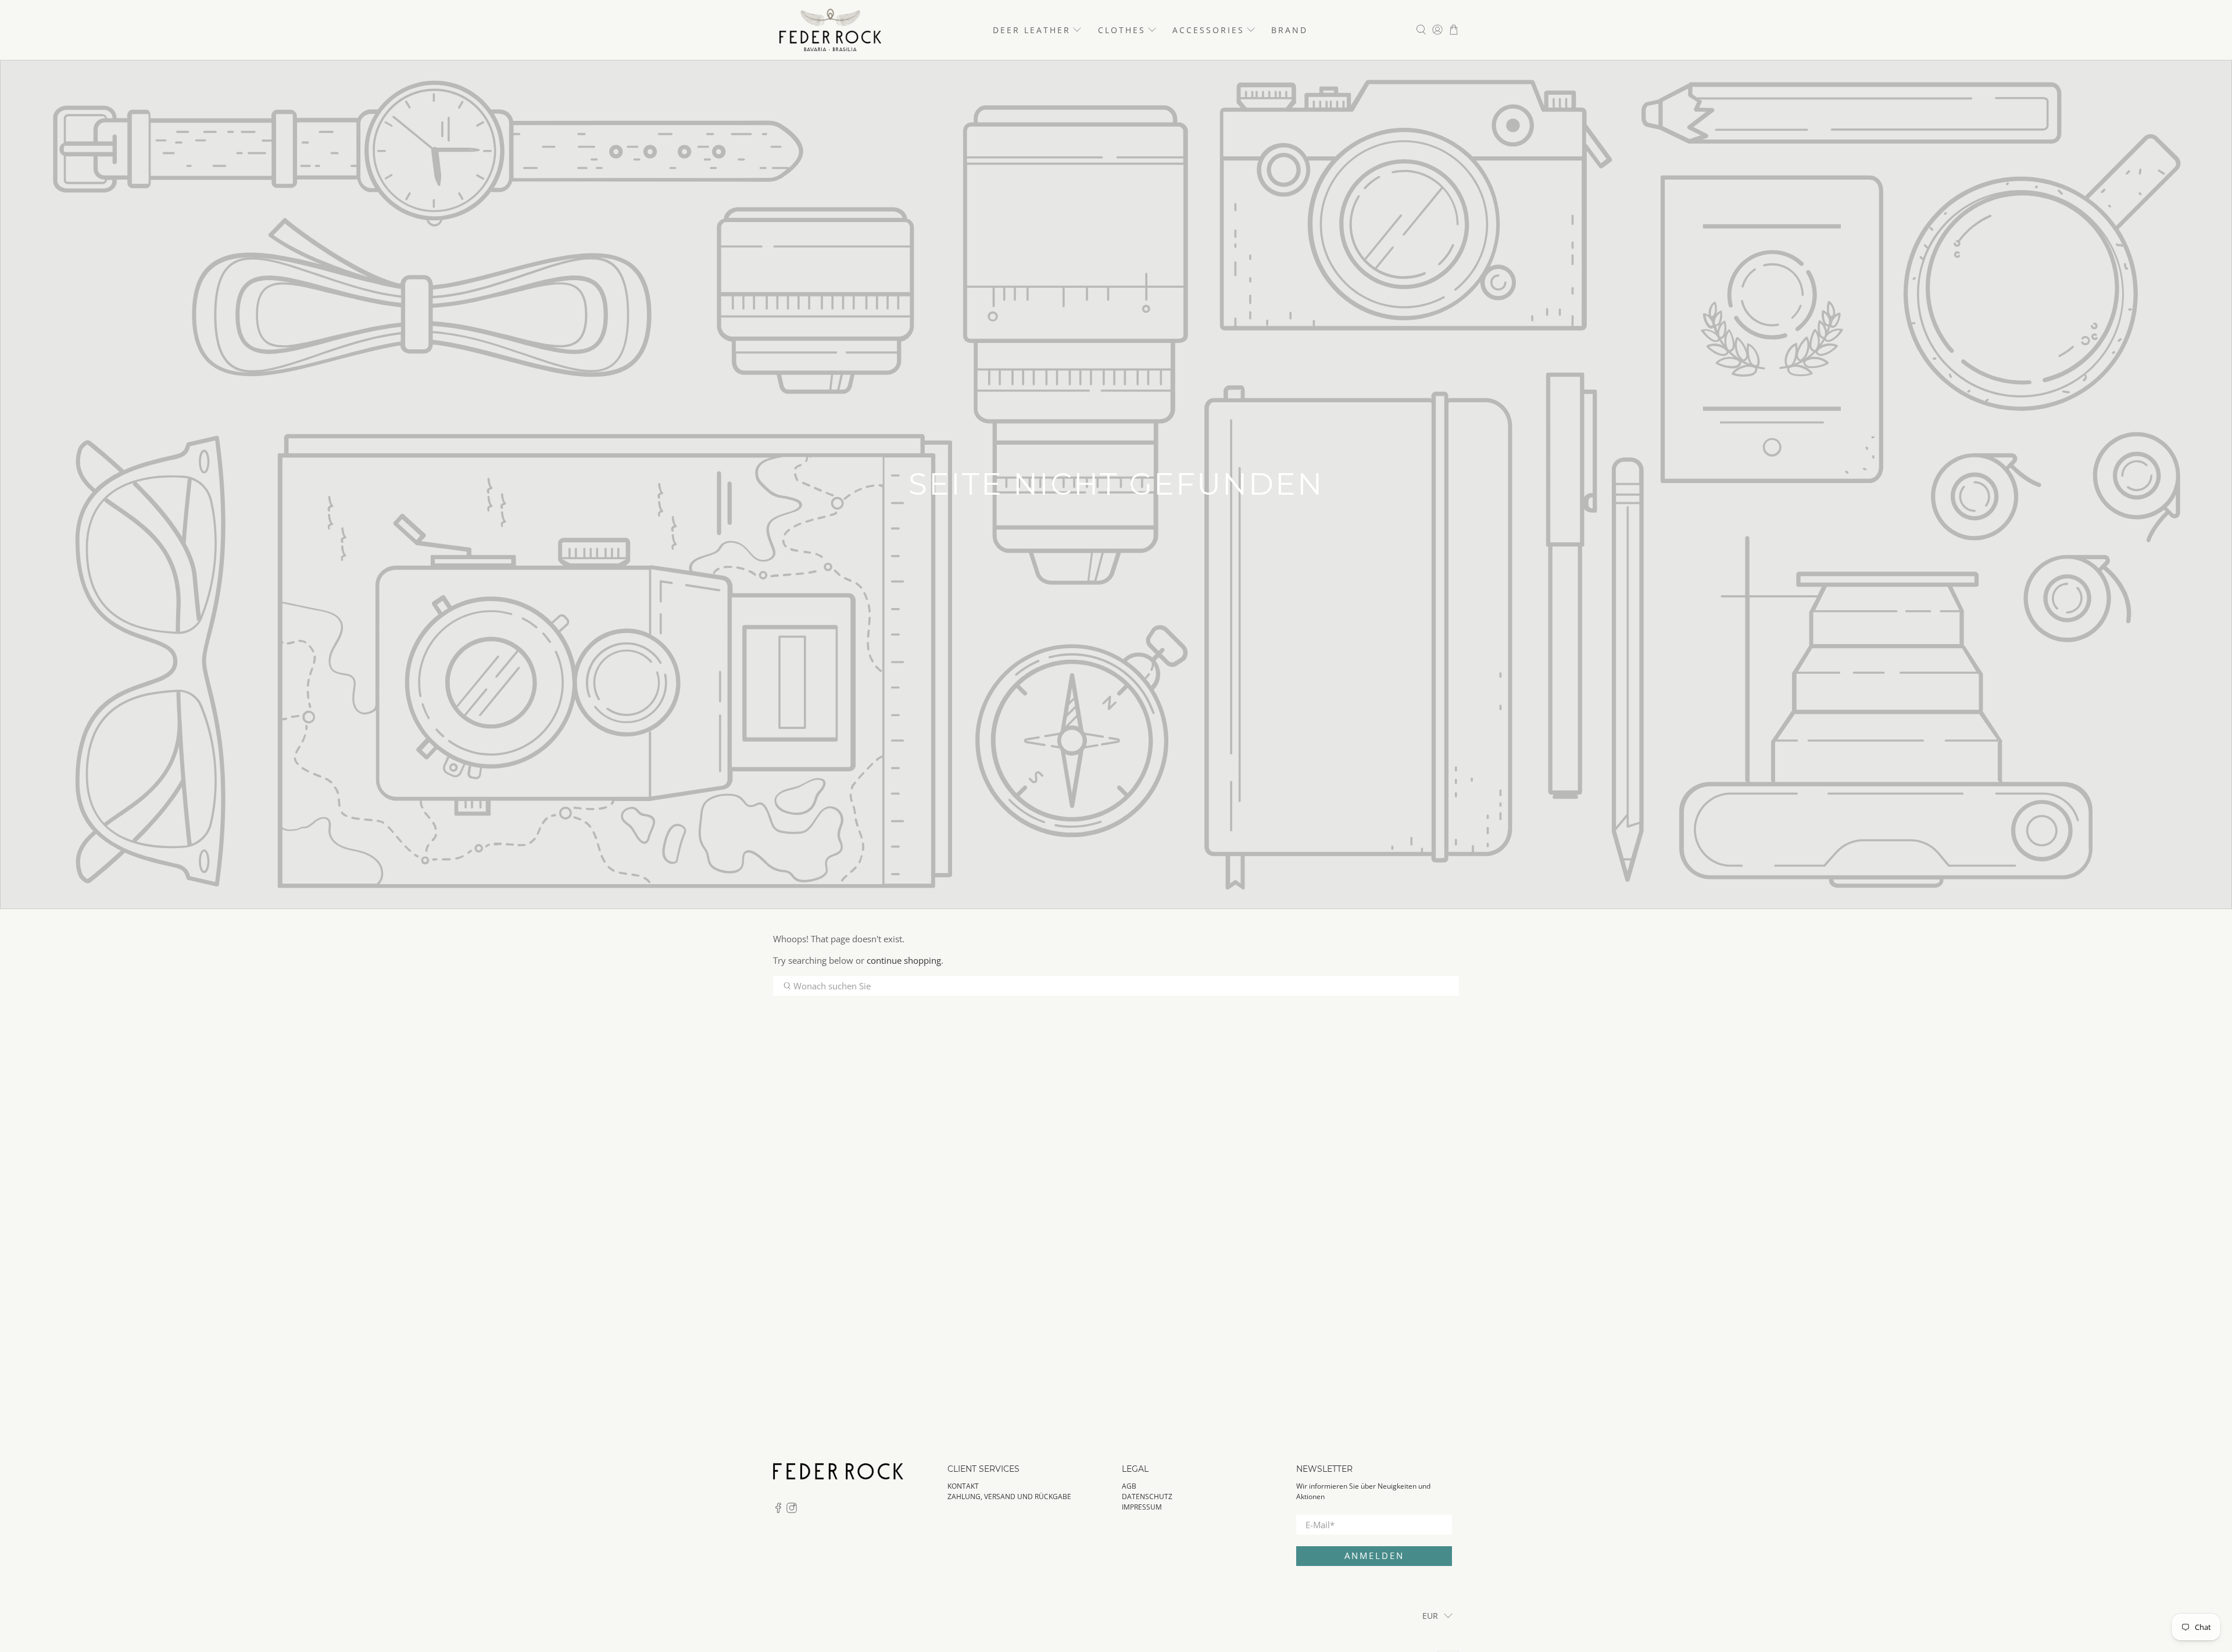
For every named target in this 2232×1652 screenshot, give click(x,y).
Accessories (1208, 30)
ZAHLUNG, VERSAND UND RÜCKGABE (1009, 1497)
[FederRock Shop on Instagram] (792, 1510)
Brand (1290, 30)
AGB (1129, 1486)
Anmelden (1374, 1556)
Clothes (1122, 30)
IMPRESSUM (1142, 1507)
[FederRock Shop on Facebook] (778, 1510)
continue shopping (904, 960)
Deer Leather (1032, 30)
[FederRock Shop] (830, 30)
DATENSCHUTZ (1147, 1497)
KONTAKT (963, 1486)
